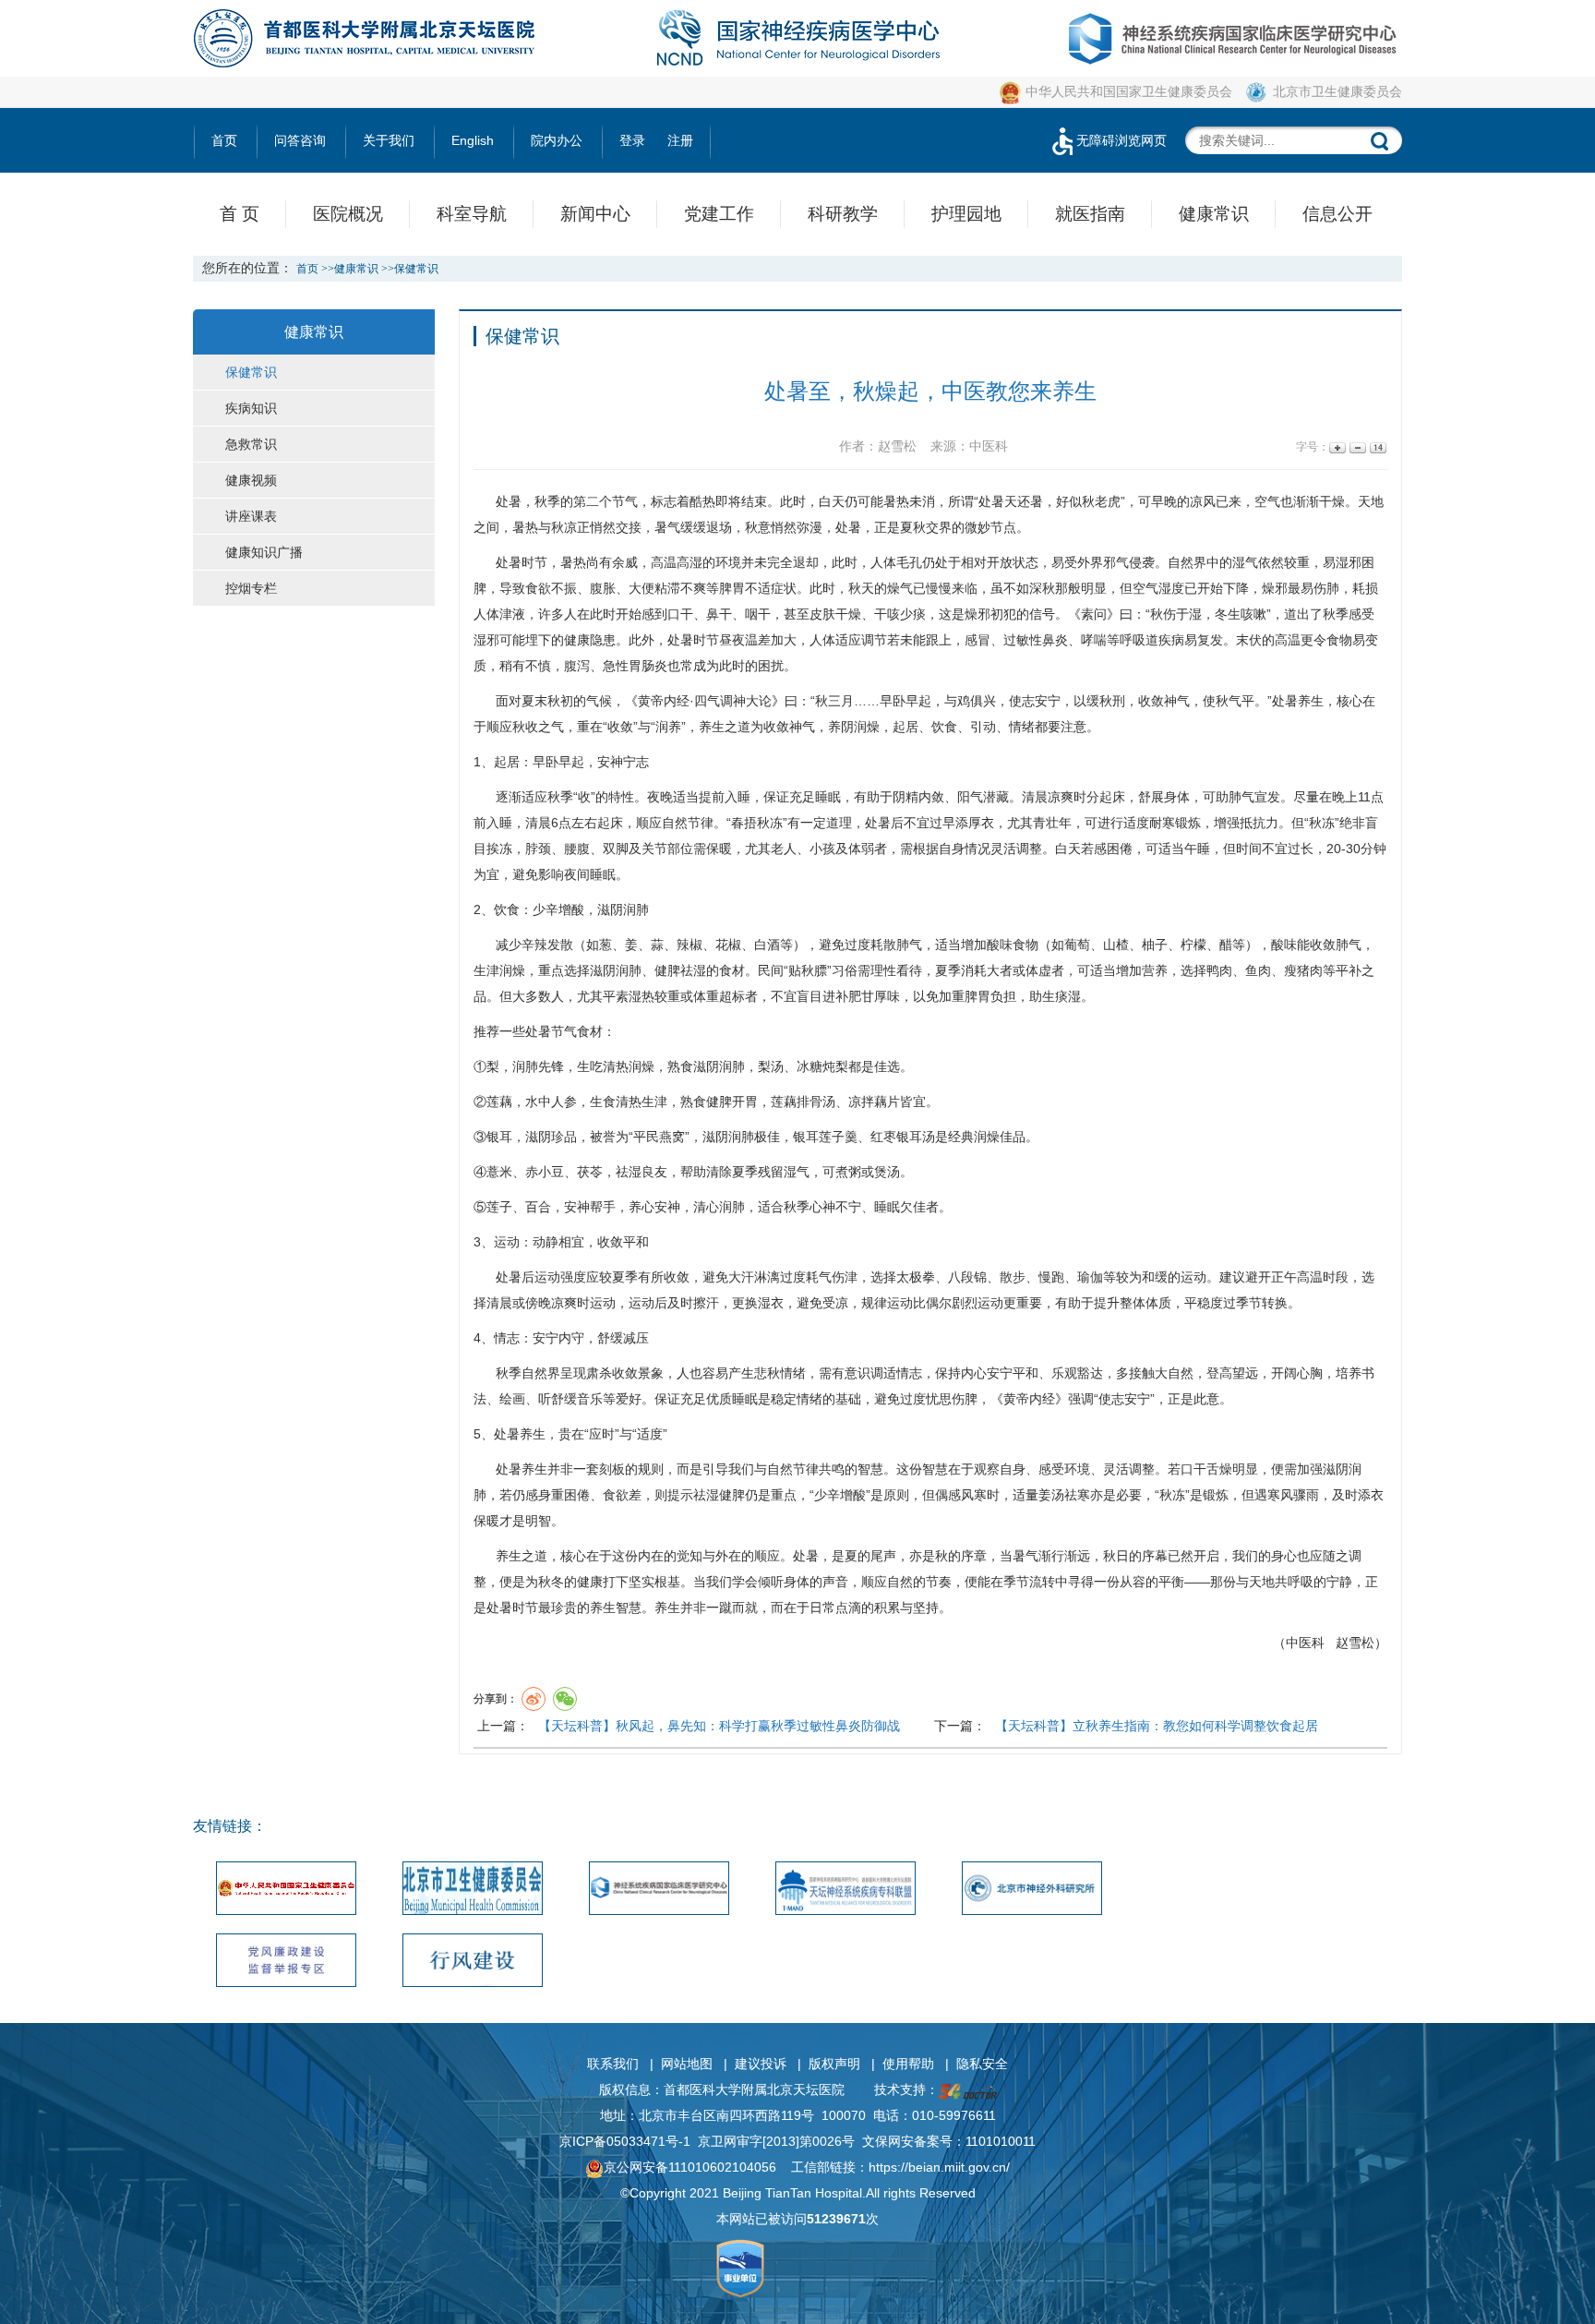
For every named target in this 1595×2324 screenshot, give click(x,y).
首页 (224, 140)
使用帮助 (908, 2064)
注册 (680, 140)
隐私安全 (982, 2064)
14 (1377, 447)
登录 (632, 140)
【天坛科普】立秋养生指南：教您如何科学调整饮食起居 (1157, 1726)
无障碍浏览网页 (1121, 140)
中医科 (1305, 1643)
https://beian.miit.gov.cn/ (939, 2167)
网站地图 (687, 2064)
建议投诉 (761, 2064)
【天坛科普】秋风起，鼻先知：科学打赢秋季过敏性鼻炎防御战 (719, 1726)
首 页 (240, 214)
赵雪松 (1355, 1643)
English (473, 140)
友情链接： (230, 1826)
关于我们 (389, 140)
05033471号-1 (648, 2141)
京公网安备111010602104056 (690, 2167)
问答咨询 (300, 140)
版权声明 (834, 2064)
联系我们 (613, 2064)
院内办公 (557, 140)
